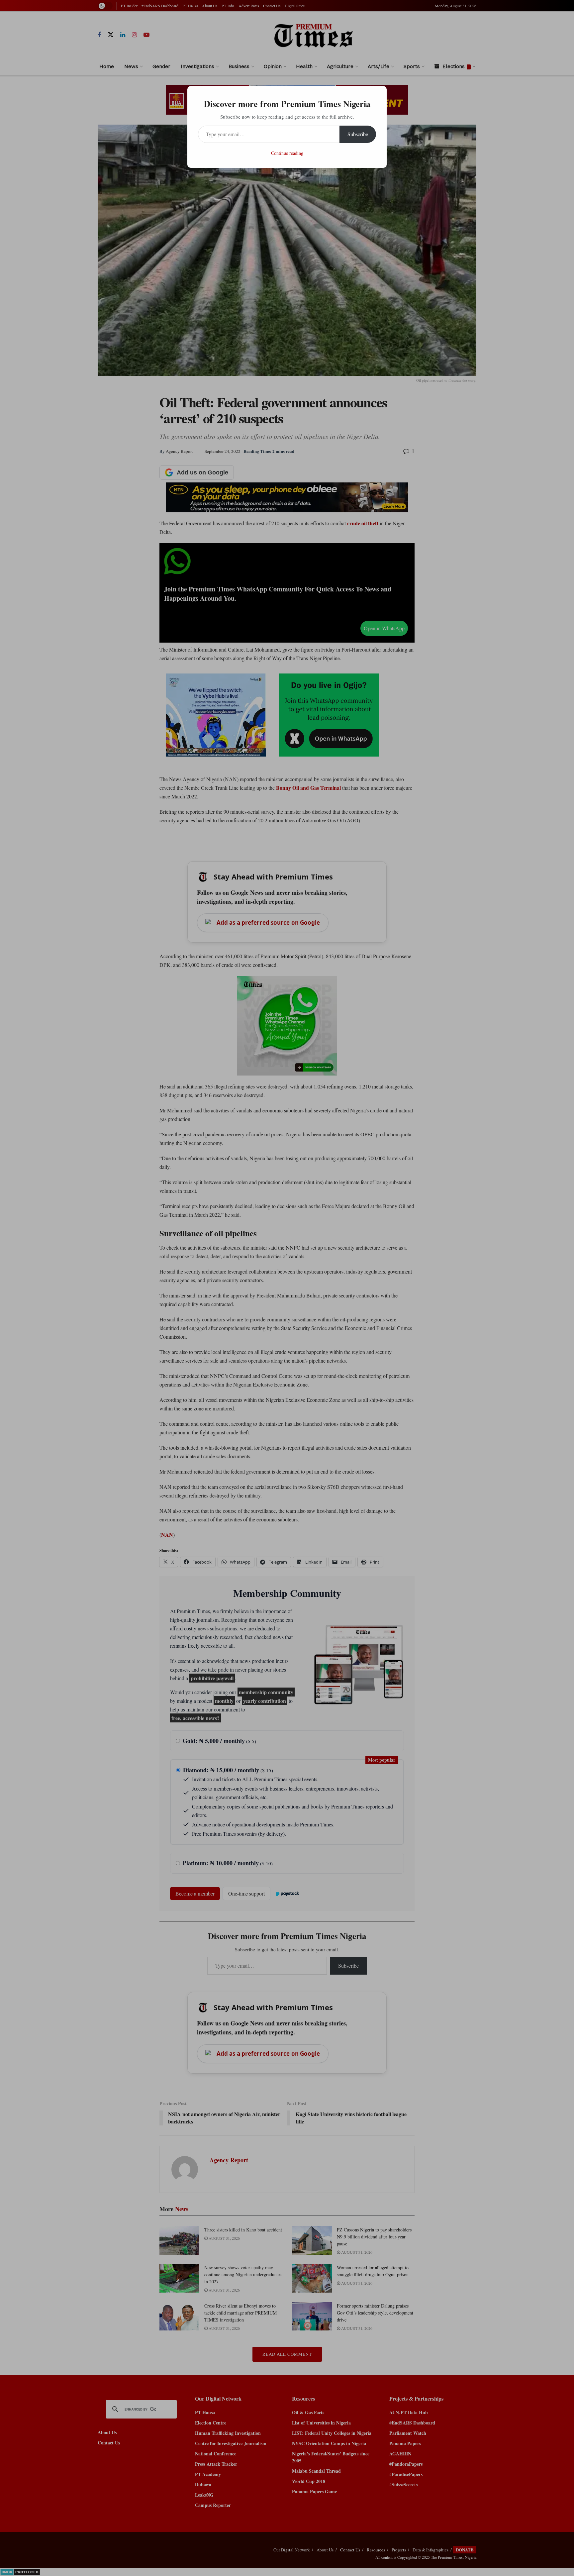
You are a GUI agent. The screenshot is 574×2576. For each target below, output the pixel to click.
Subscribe (358, 134)
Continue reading (287, 153)
